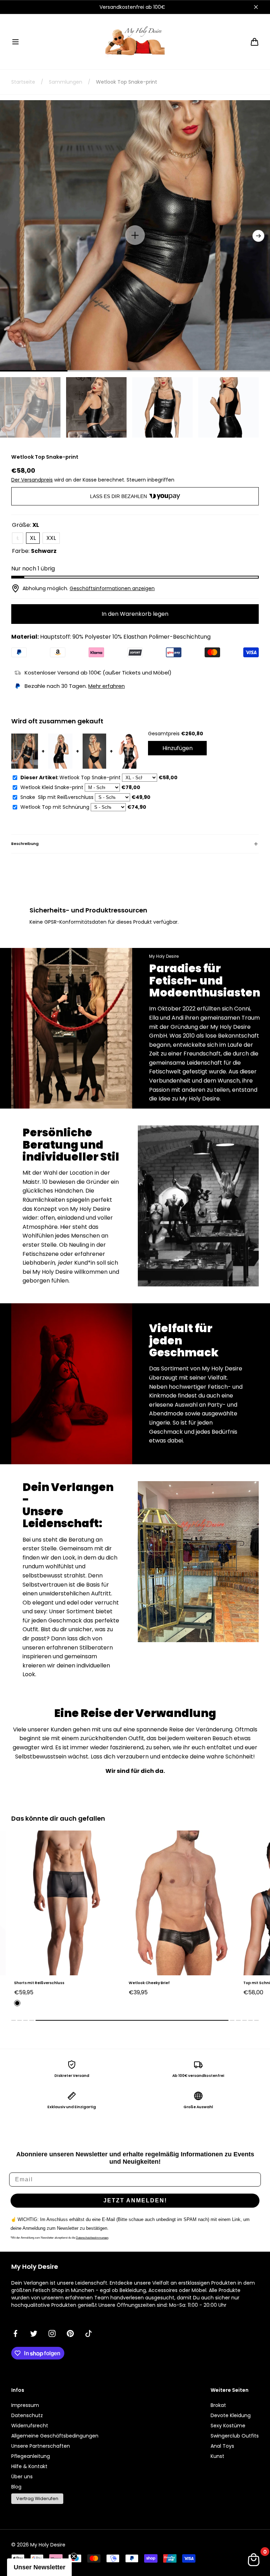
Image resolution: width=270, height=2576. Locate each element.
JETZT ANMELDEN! (135, 2200)
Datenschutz (27, 2415)
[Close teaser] (74, 2556)
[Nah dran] (256, 7)
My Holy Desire (48, 2545)
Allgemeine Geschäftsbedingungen (55, 2436)
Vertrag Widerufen (37, 2498)
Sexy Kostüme (228, 2426)
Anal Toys (222, 2446)
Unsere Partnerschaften (41, 2446)
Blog (16, 2487)
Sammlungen (66, 82)
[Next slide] (258, 236)
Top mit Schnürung (147, 1983)
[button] (15, 42)
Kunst (217, 2456)
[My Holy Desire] (135, 42)
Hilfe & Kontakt (29, 2466)
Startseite (23, 82)
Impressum (25, 2405)
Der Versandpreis (32, 480)
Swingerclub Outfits (235, 2436)
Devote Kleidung (231, 2415)
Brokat (218, 2405)
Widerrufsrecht (30, 2426)
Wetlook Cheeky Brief (35, 1983)
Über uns (22, 2477)
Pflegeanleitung (31, 2456)
